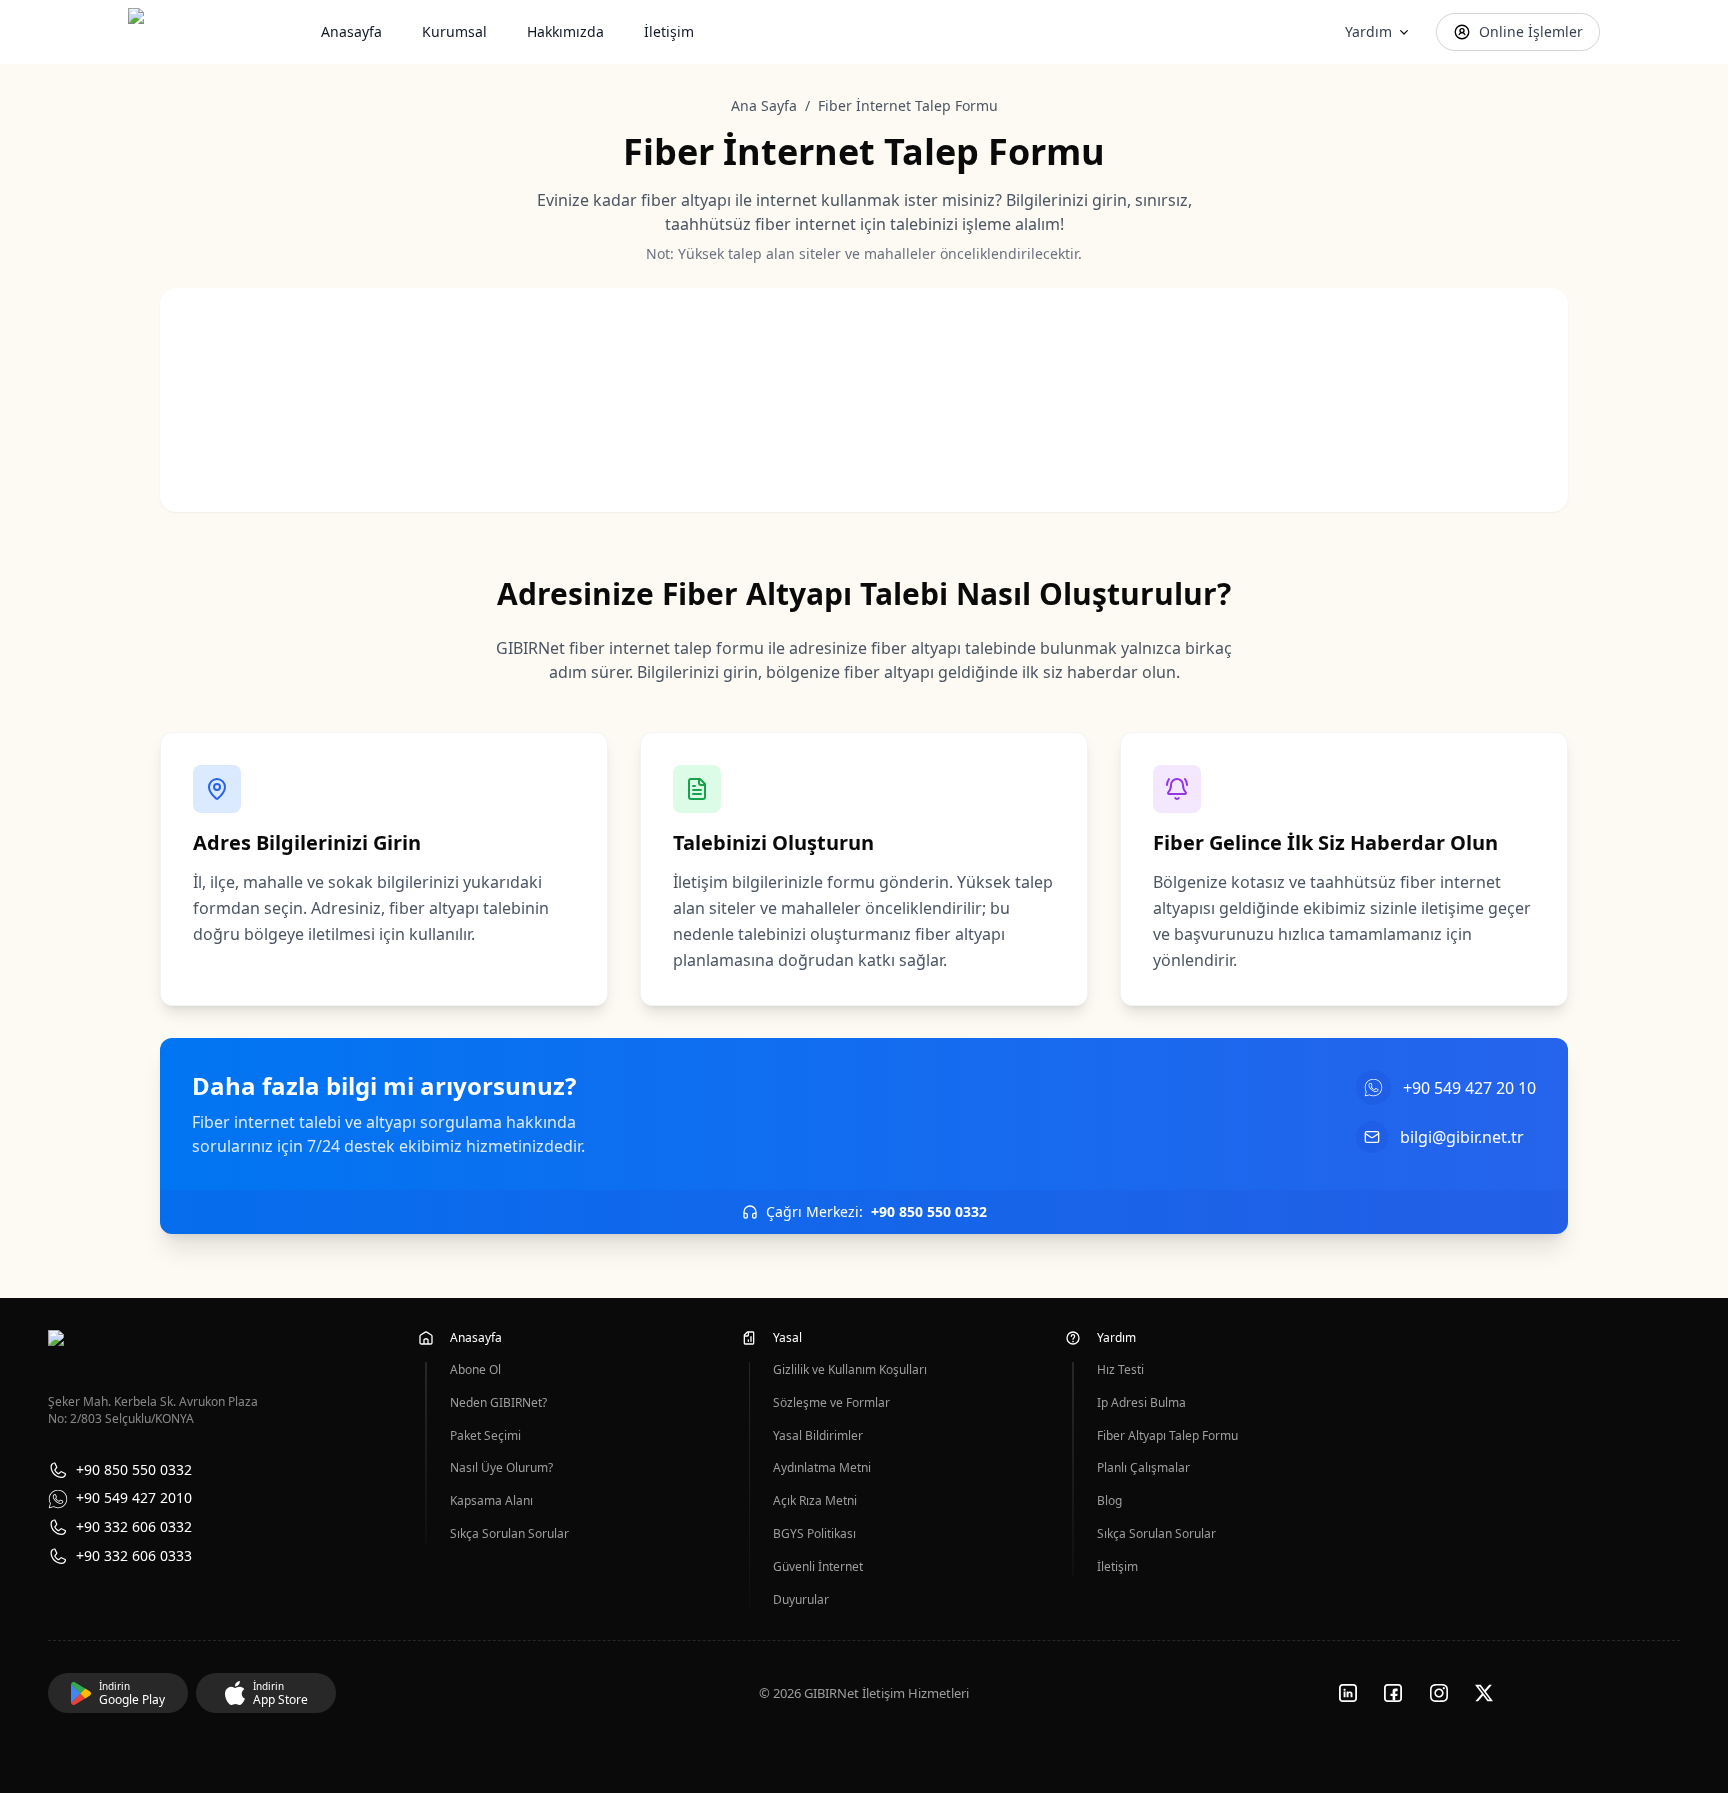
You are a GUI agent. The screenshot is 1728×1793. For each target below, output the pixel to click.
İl (484, 378)
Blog (1109, 1501)
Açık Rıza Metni (815, 1501)
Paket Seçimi (485, 1436)
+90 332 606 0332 (134, 1527)
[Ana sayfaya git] (180, 32)
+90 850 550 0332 (134, 1470)
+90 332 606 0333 (134, 1556)
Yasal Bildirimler (818, 1436)
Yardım (1368, 31)
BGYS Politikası (814, 1534)
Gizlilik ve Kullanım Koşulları (850, 1370)
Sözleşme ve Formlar (831, 1403)
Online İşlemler (1531, 31)
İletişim (669, 31)
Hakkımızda (565, 31)
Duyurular (801, 1600)
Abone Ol (475, 1370)
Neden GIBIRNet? (498, 1403)
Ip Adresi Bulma (1141, 1403)
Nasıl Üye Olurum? (501, 1468)
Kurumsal (454, 31)
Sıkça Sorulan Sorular (509, 1534)
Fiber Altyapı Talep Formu (1167, 1436)
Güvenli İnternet (818, 1567)
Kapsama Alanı (491, 1501)
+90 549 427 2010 (134, 1498)
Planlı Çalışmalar (1143, 1468)
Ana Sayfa (764, 105)
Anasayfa (351, 31)
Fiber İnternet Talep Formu (908, 105)
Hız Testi (1120, 1370)
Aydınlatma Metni (822, 1468)
